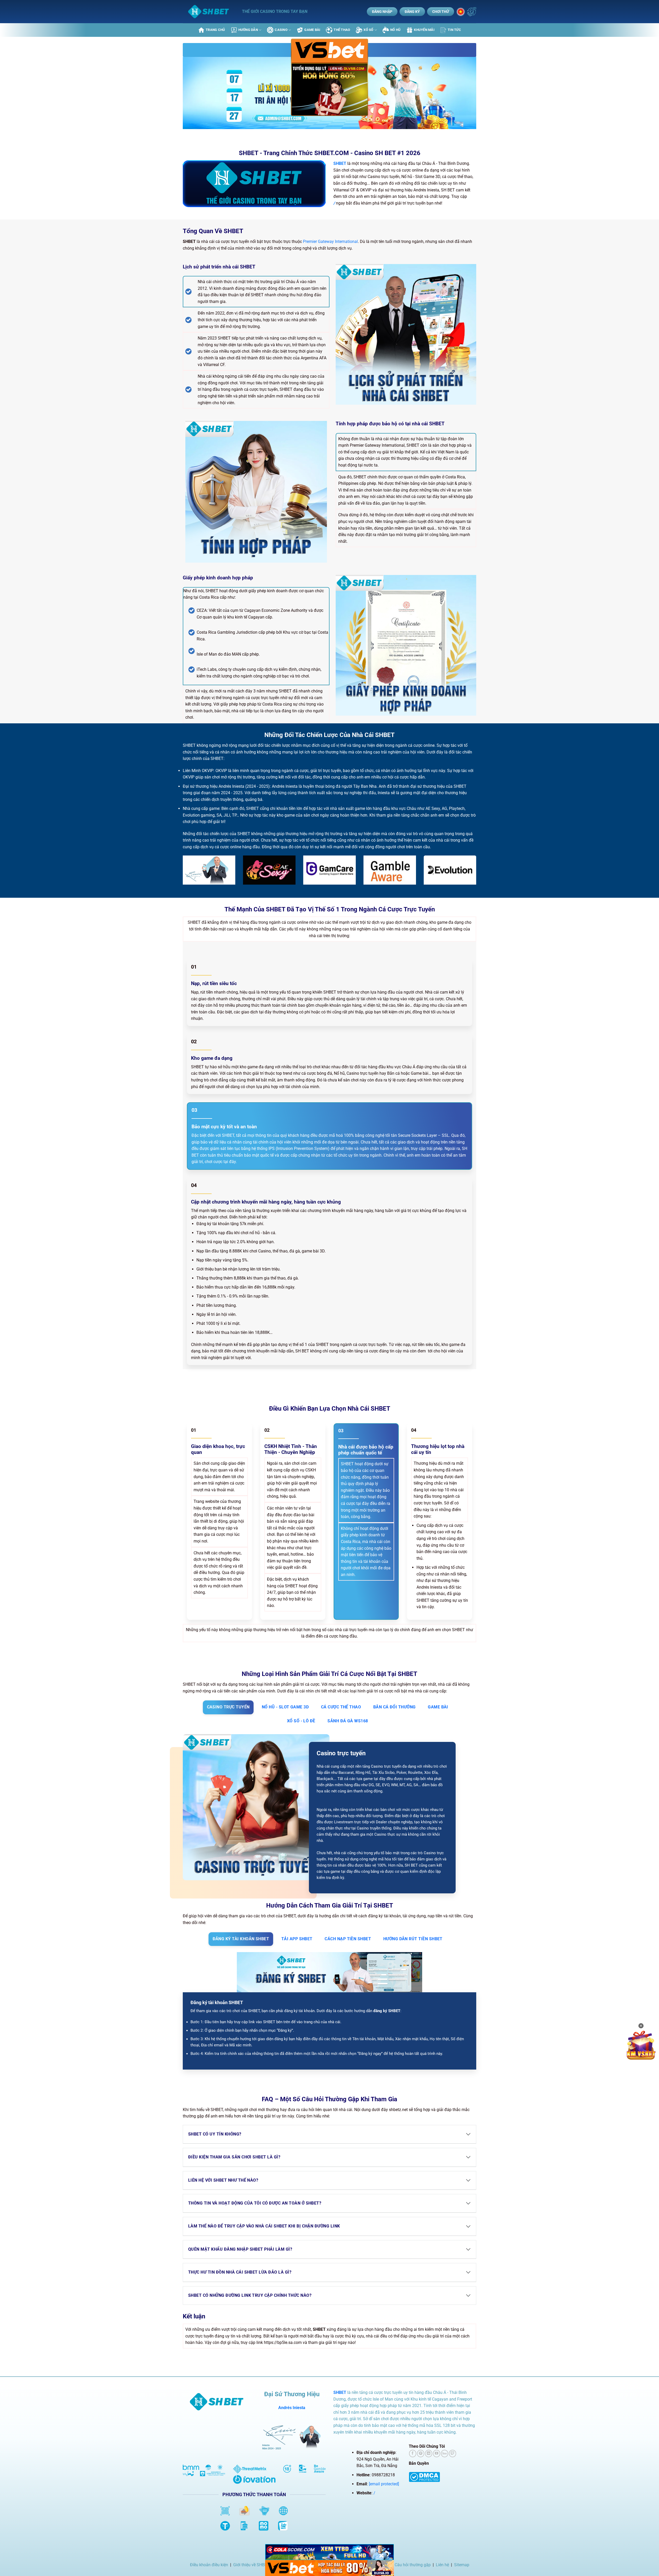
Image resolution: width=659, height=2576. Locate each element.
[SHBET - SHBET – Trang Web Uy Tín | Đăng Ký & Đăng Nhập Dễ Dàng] (209, 12)
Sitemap (462, 2565)
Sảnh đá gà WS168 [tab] (348, 1721)
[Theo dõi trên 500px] (445, 2454)
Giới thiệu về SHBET (251, 2565)
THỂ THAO (342, 30)
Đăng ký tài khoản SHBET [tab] (241, 1939)
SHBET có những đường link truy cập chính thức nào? (250, 2295)
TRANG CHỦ (215, 30)
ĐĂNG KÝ (412, 12)
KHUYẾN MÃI (424, 30)
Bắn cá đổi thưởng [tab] (394, 1707)
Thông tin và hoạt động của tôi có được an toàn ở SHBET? (255, 2203)
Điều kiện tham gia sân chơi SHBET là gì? (234, 2157)
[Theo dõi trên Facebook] (413, 2454)
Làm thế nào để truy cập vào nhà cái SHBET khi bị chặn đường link (264, 2226)
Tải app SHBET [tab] (297, 1939)
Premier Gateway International (330, 241)
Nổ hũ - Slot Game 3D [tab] (285, 1707)
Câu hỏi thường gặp (413, 2565)
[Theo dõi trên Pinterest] (421, 2454)
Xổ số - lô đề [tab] (301, 1721)
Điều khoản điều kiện (209, 2565)
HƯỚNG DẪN (248, 30)
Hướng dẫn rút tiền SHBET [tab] (413, 1939)
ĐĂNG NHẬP (382, 12)
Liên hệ (442, 2565)
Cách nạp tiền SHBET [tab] (348, 1939)
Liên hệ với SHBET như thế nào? (223, 2180)
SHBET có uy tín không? (215, 2134)
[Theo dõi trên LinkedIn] (429, 2454)
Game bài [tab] (438, 1707)
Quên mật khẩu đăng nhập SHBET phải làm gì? (240, 2249)
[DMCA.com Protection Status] (424, 2477)
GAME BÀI (312, 30)
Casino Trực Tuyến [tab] (228, 1707)
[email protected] (384, 2484)
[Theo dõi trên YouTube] (437, 2454)
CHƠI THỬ (441, 12)
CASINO (281, 30)
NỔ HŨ (395, 30)
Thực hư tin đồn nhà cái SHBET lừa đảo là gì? (240, 2272)
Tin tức (454, 30)
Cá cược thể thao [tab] (341, 1707)
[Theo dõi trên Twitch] (453, 2454)
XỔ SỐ (368, 30)
